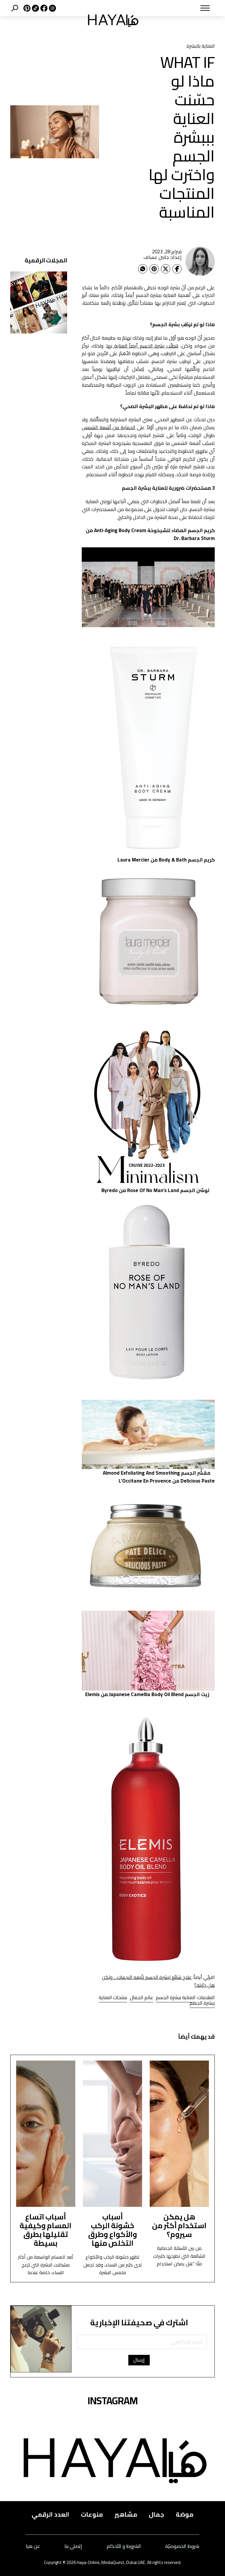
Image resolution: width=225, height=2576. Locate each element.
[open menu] (183, 8)
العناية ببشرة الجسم (176, 1997)
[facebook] (43, 8)
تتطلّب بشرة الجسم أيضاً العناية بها (142, 346)
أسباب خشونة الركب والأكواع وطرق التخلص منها (113, 2230)
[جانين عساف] (200, 261)
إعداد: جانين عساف (163, 257)
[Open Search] (15, 8)
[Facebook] (177, 269)
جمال (156, 2514)
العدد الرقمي (50, 2514)
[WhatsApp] (143, 269)
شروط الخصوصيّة (182, 2546)
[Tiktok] (35, 8)
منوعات (92, 2514)
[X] (26, 8)
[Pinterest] (154, 269)
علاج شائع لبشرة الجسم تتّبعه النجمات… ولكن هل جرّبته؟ (158, 1981)
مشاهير (126, 2514)
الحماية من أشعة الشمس (109, 427)
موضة (185, 2514)
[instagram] (52, 8)
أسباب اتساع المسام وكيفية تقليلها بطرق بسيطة (46, 2230)
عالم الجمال (142, 1997)
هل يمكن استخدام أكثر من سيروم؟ (179, 2225)
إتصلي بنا (73, 2546)
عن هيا (33, 2546)
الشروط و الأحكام (124, 2546)
